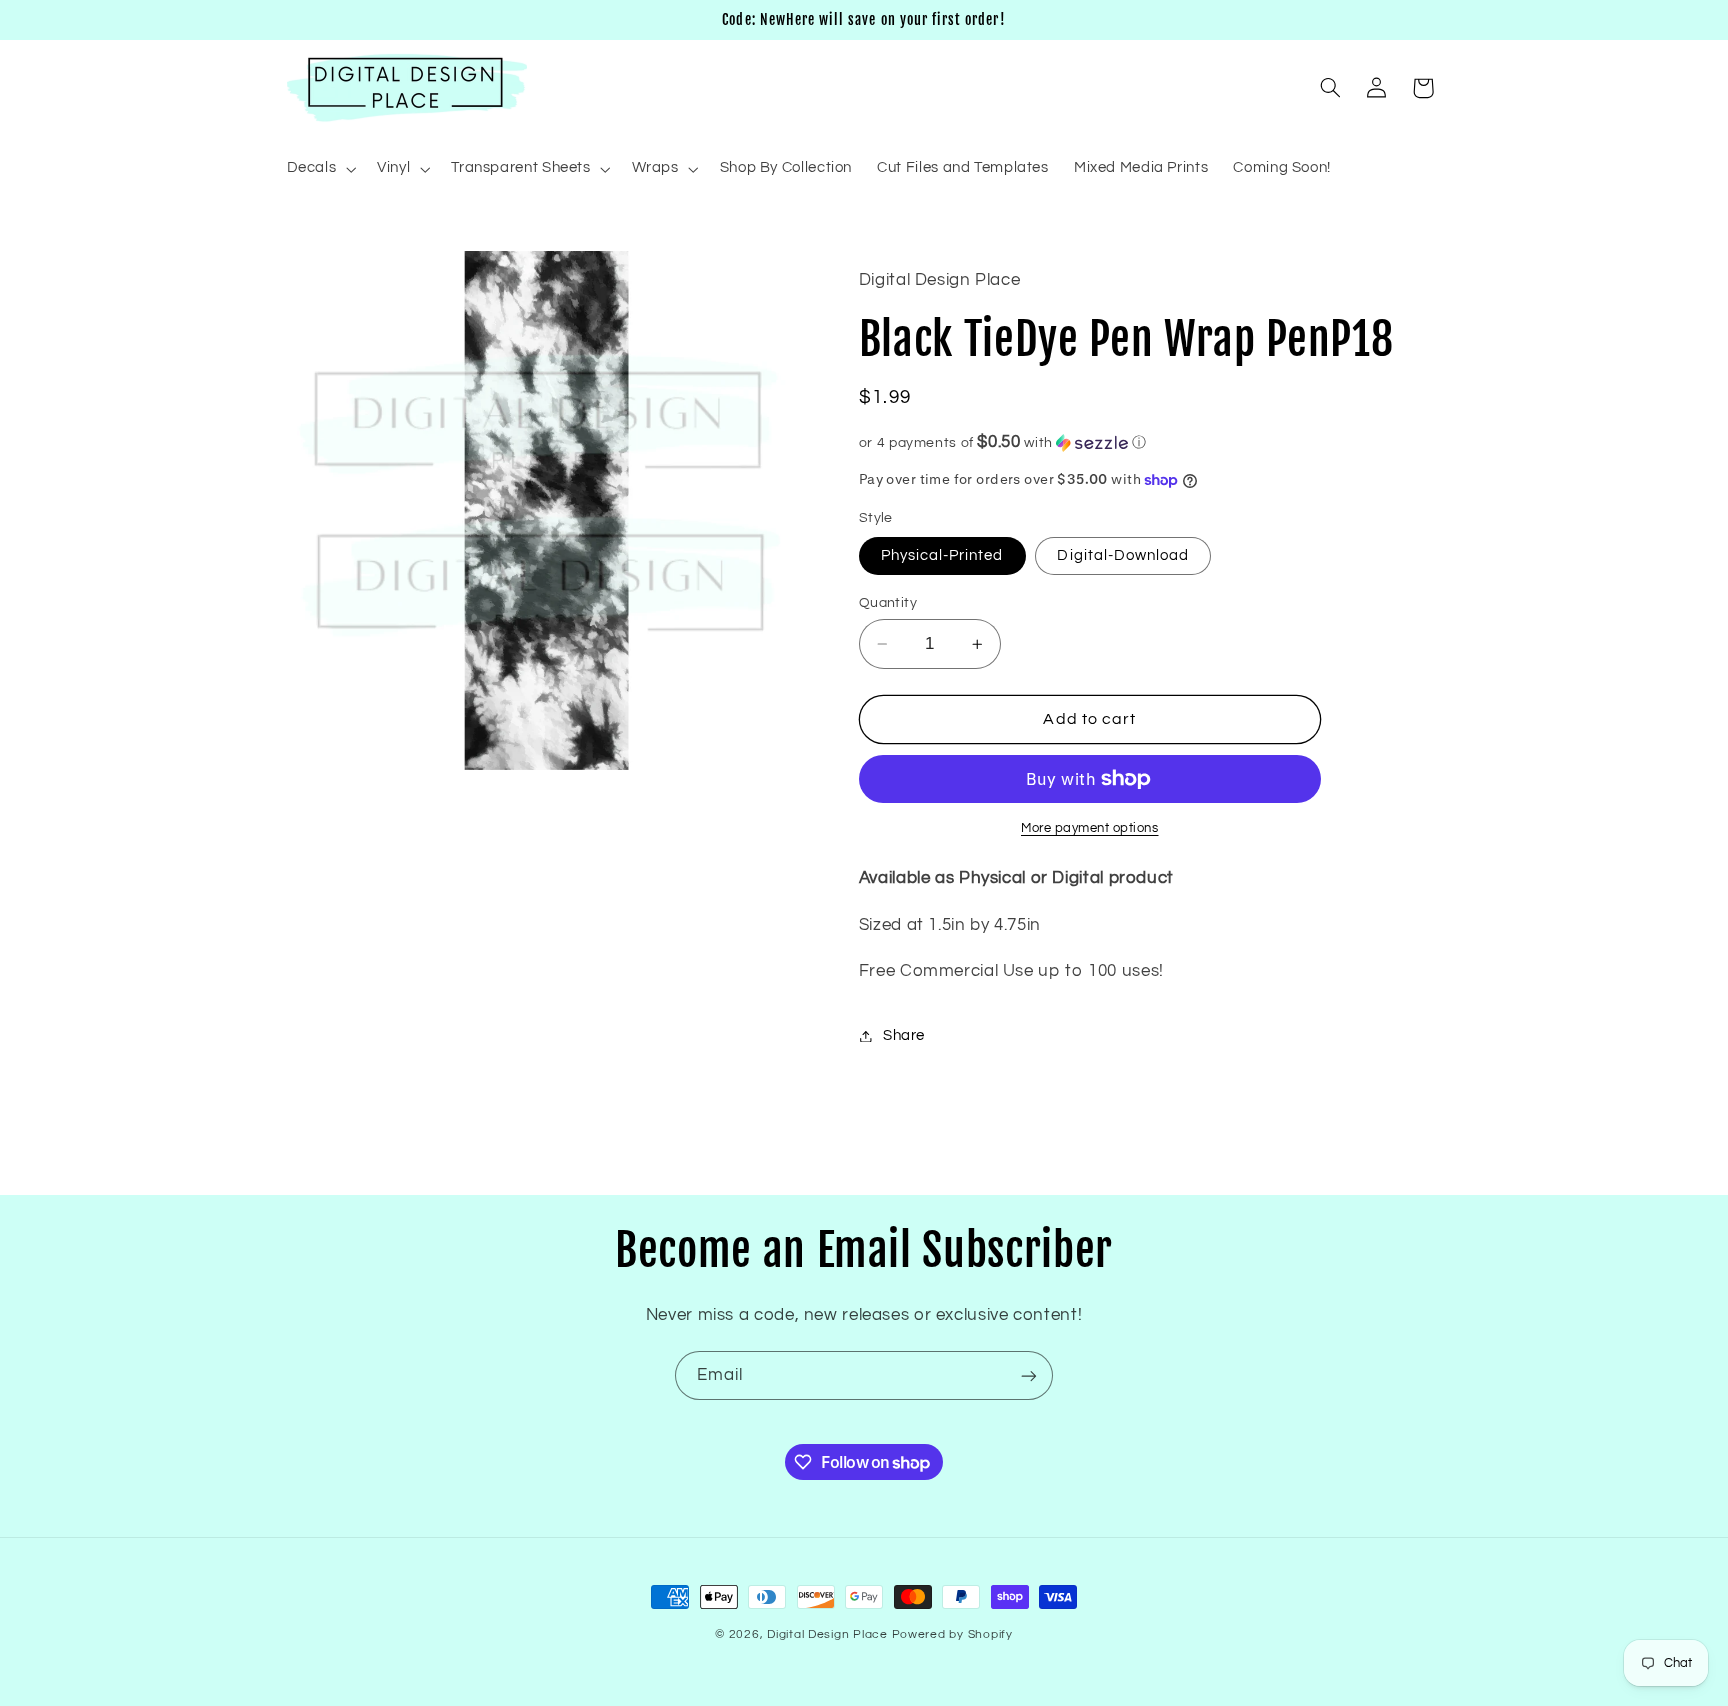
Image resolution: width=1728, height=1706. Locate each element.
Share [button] (904, 1035)
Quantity (888, 603)
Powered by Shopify (952, 1634)
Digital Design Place (827, 1634)
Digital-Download (1123, 555)
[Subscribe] (1029, 1375)
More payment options (1090, 828)
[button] (319, 169)
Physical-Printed (942, 555)
